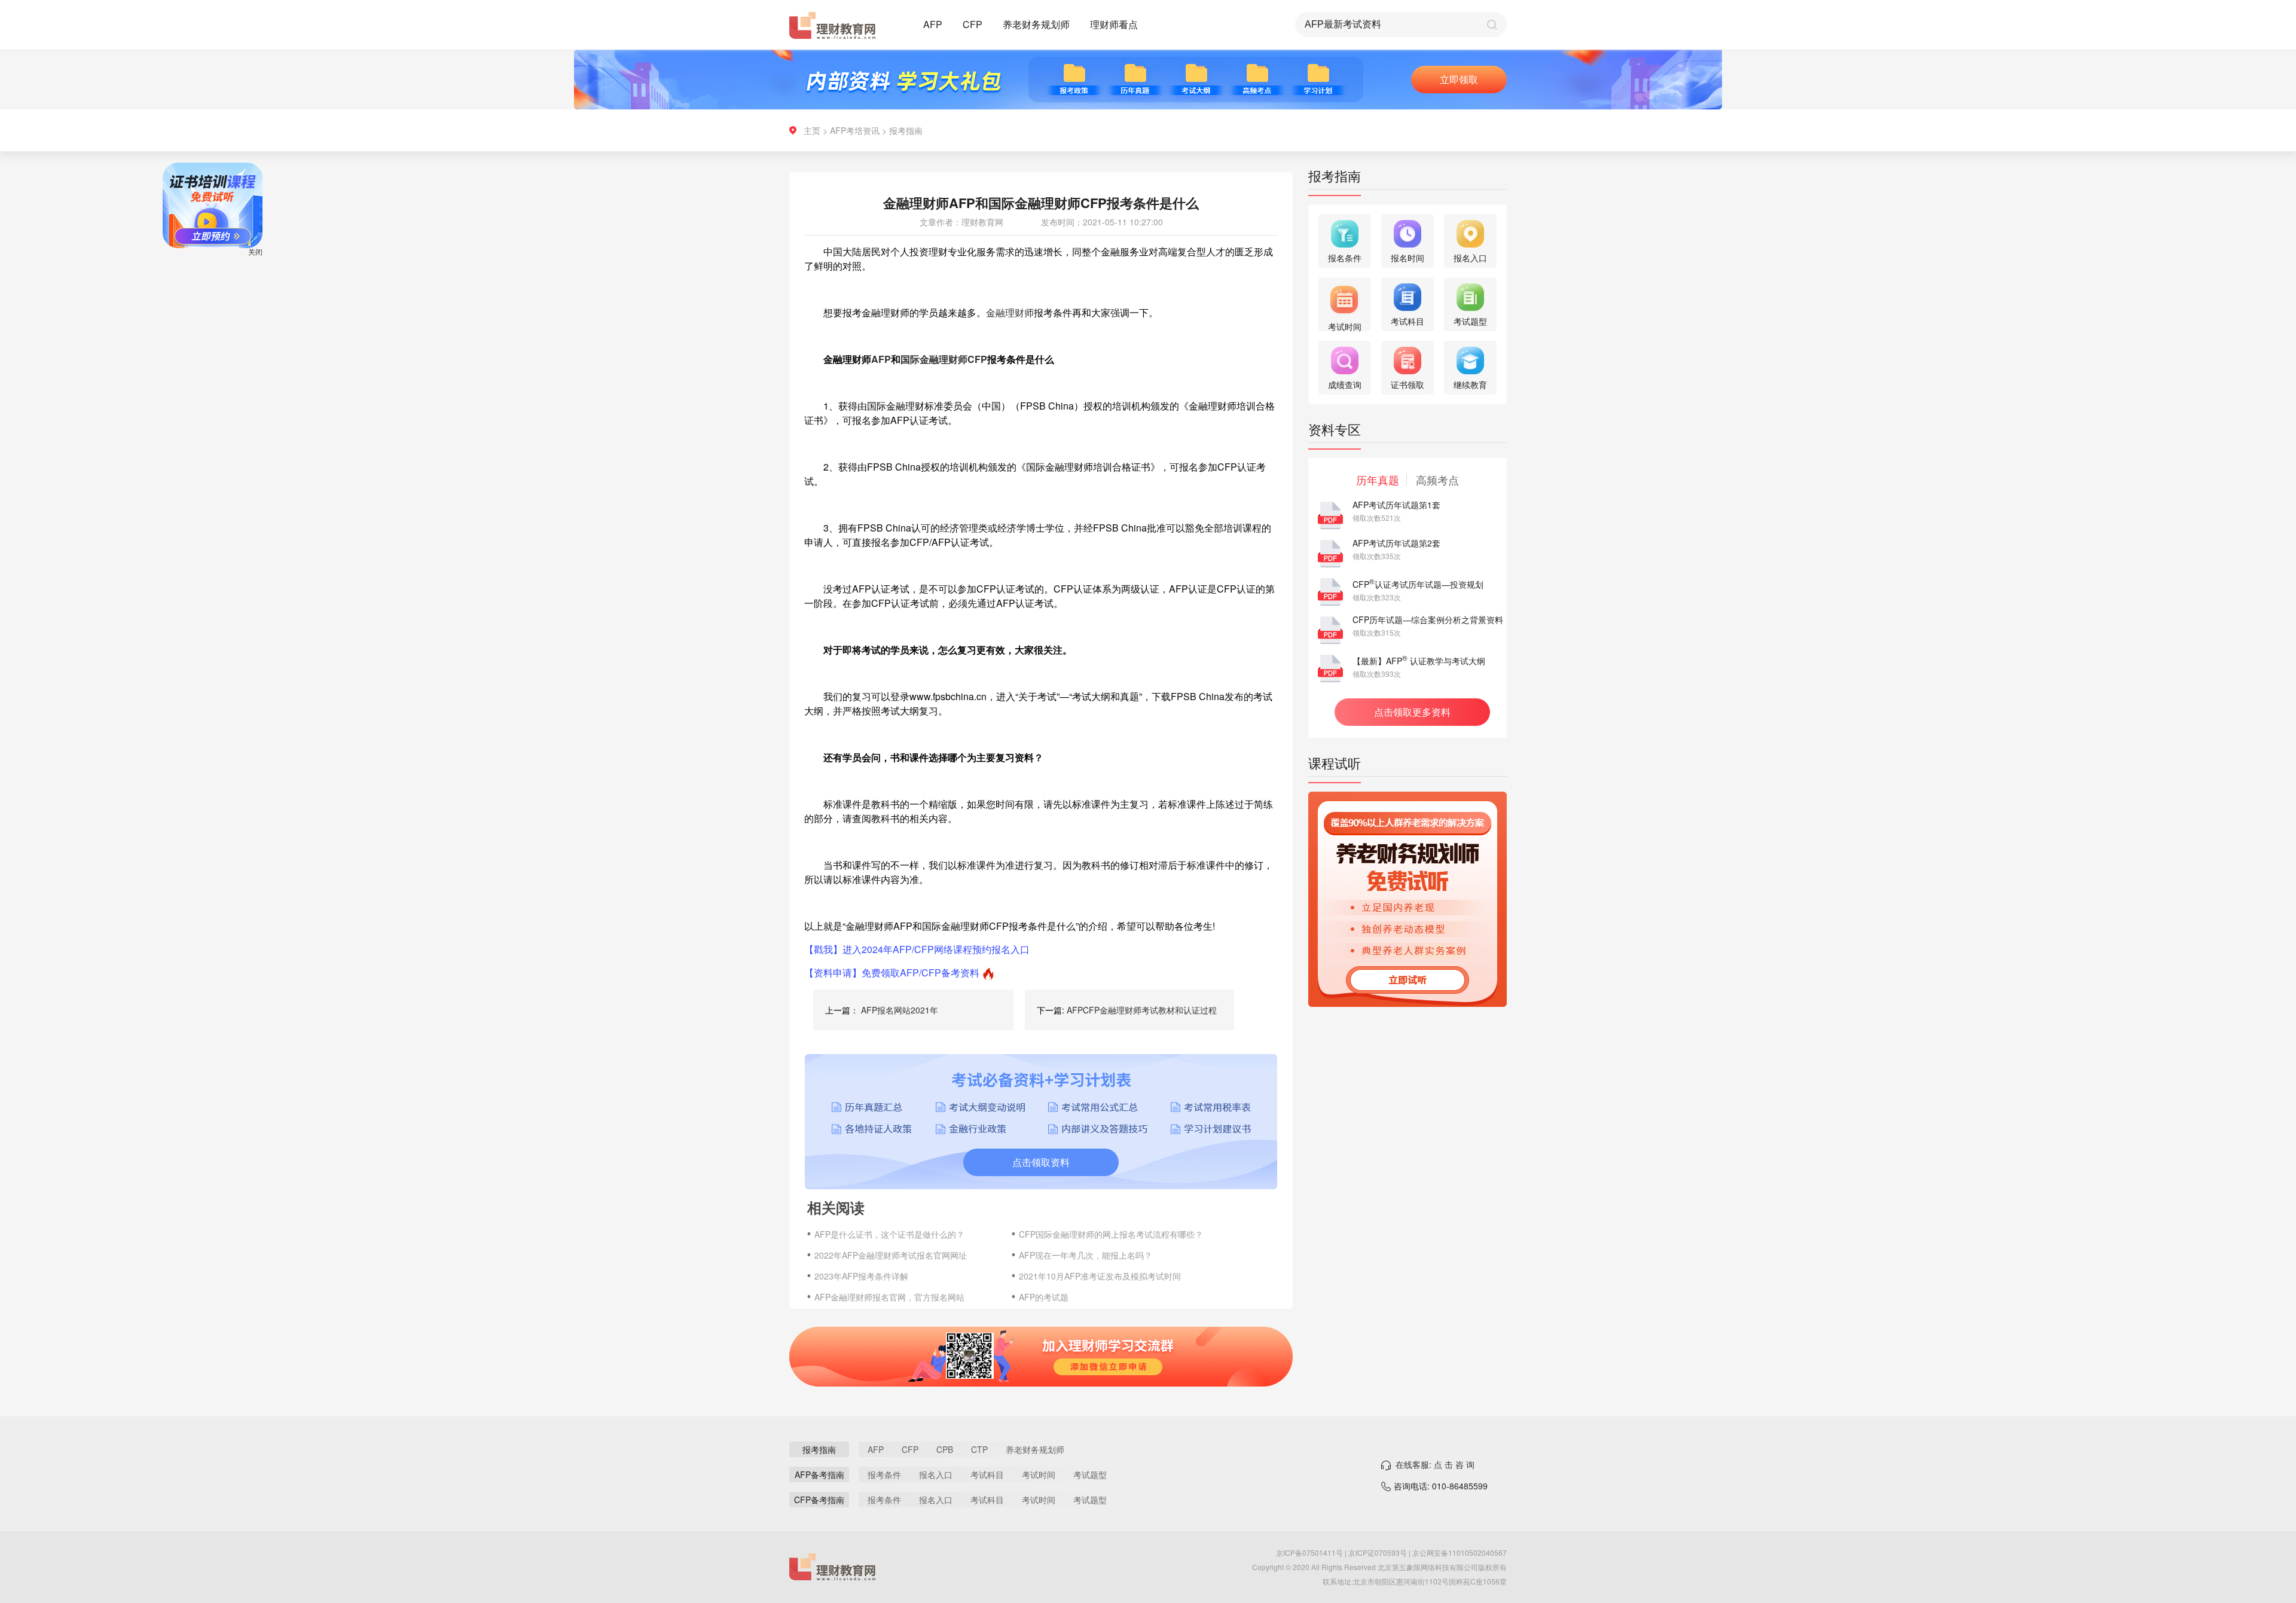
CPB (945, 1449)
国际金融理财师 (934, 359)
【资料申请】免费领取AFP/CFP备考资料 (892, 973)
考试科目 (987, 1474)
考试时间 (1039, 1474)
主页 (812, 130)
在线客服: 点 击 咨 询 (1435, 1464)
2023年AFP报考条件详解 (861, 1276)
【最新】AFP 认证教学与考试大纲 (1419, 661)
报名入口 (936, 1474)
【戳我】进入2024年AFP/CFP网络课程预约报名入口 (917, 949)
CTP (979, 1449)
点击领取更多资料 (1412, 712)
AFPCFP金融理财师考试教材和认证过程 (1142, 1010)
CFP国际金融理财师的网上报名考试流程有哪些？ (1111, 1234)
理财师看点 (1114, 24)
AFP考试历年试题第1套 (1396, 505)
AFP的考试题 (1044, 1297)
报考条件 (884, 1474)
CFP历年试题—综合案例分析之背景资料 (1428, 619)
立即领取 (1459, 79)
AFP (933, 24)
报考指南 (906, 130)
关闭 (303, 299)
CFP (973, 24)
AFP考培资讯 (855, 130)
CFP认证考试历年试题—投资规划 (1418, 584)
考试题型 (1090, 1474)
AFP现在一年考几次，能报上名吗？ (1086, 1255)
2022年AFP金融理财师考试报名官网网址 (891, 1255)
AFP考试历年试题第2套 (1396, 543)
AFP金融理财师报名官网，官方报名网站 (889, 1297)
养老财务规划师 (1036, 24)
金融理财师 (1010, 312)
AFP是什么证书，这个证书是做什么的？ (889, 1234)
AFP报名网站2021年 (900, 1010)
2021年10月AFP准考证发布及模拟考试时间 (1100, 1276)
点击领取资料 (1041, 1162)
